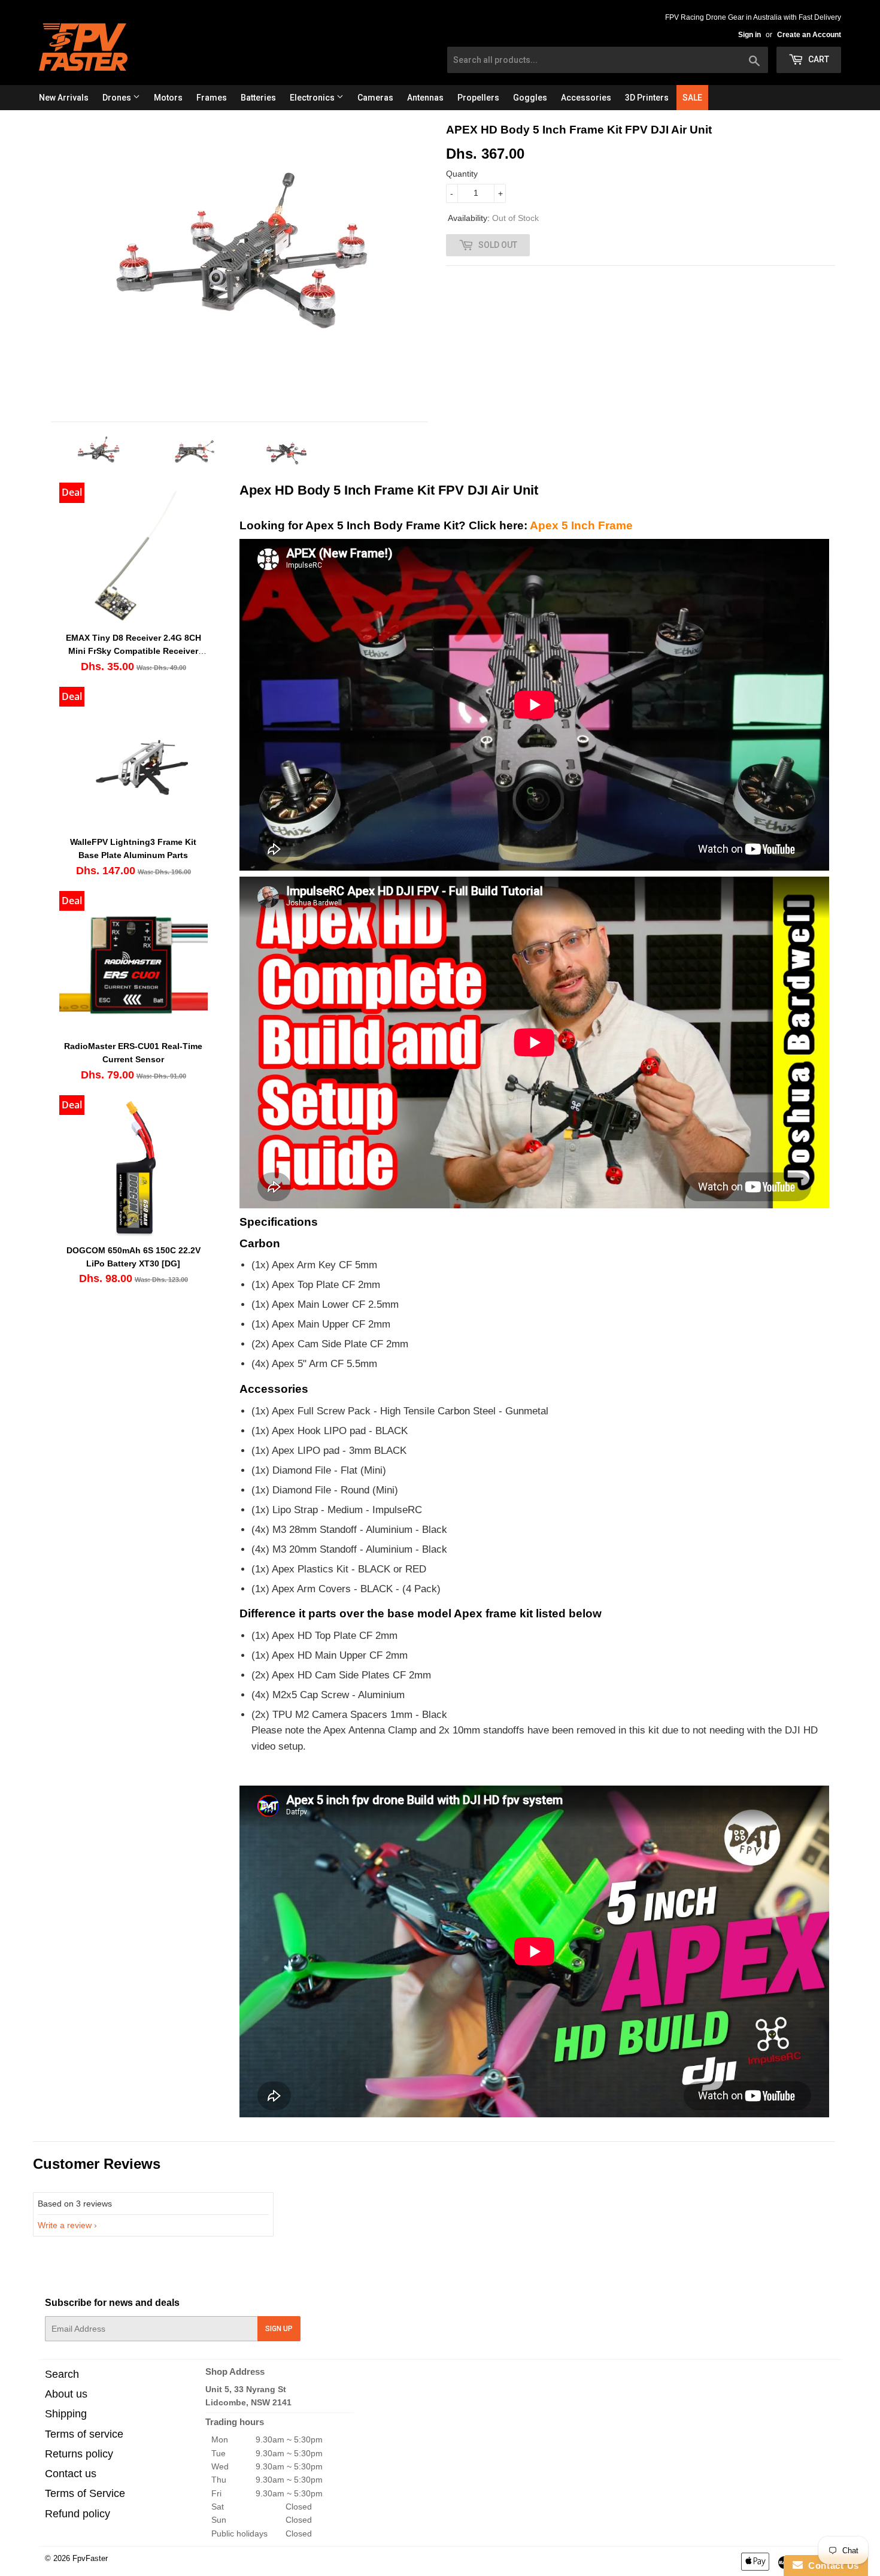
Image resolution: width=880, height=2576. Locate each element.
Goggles (530, 98)
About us (66, 2394)
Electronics (313, 98)
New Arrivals (64, 98)
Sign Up (279, 2329)
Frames (212, 98)
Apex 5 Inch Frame (581, 525)
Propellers (478, 98)
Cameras (375, 98)
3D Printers (647, 98)
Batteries (258, 98)
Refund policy (78, 2514)
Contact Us (831, 2566)
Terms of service (84, 2434)
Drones (118, 98)
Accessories (586, 98)
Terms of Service (85, 2493)
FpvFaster (90, 2558)
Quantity (462, 174)
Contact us (71, 2474)
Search (62, 2374)
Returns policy (79, 2454)
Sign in (749, 35)
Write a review (65, 2225)
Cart (818, 59)
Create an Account (809, 35)
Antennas (425, 98)
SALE (692, 98)
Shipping (66, 2414)
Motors (168, 98)
